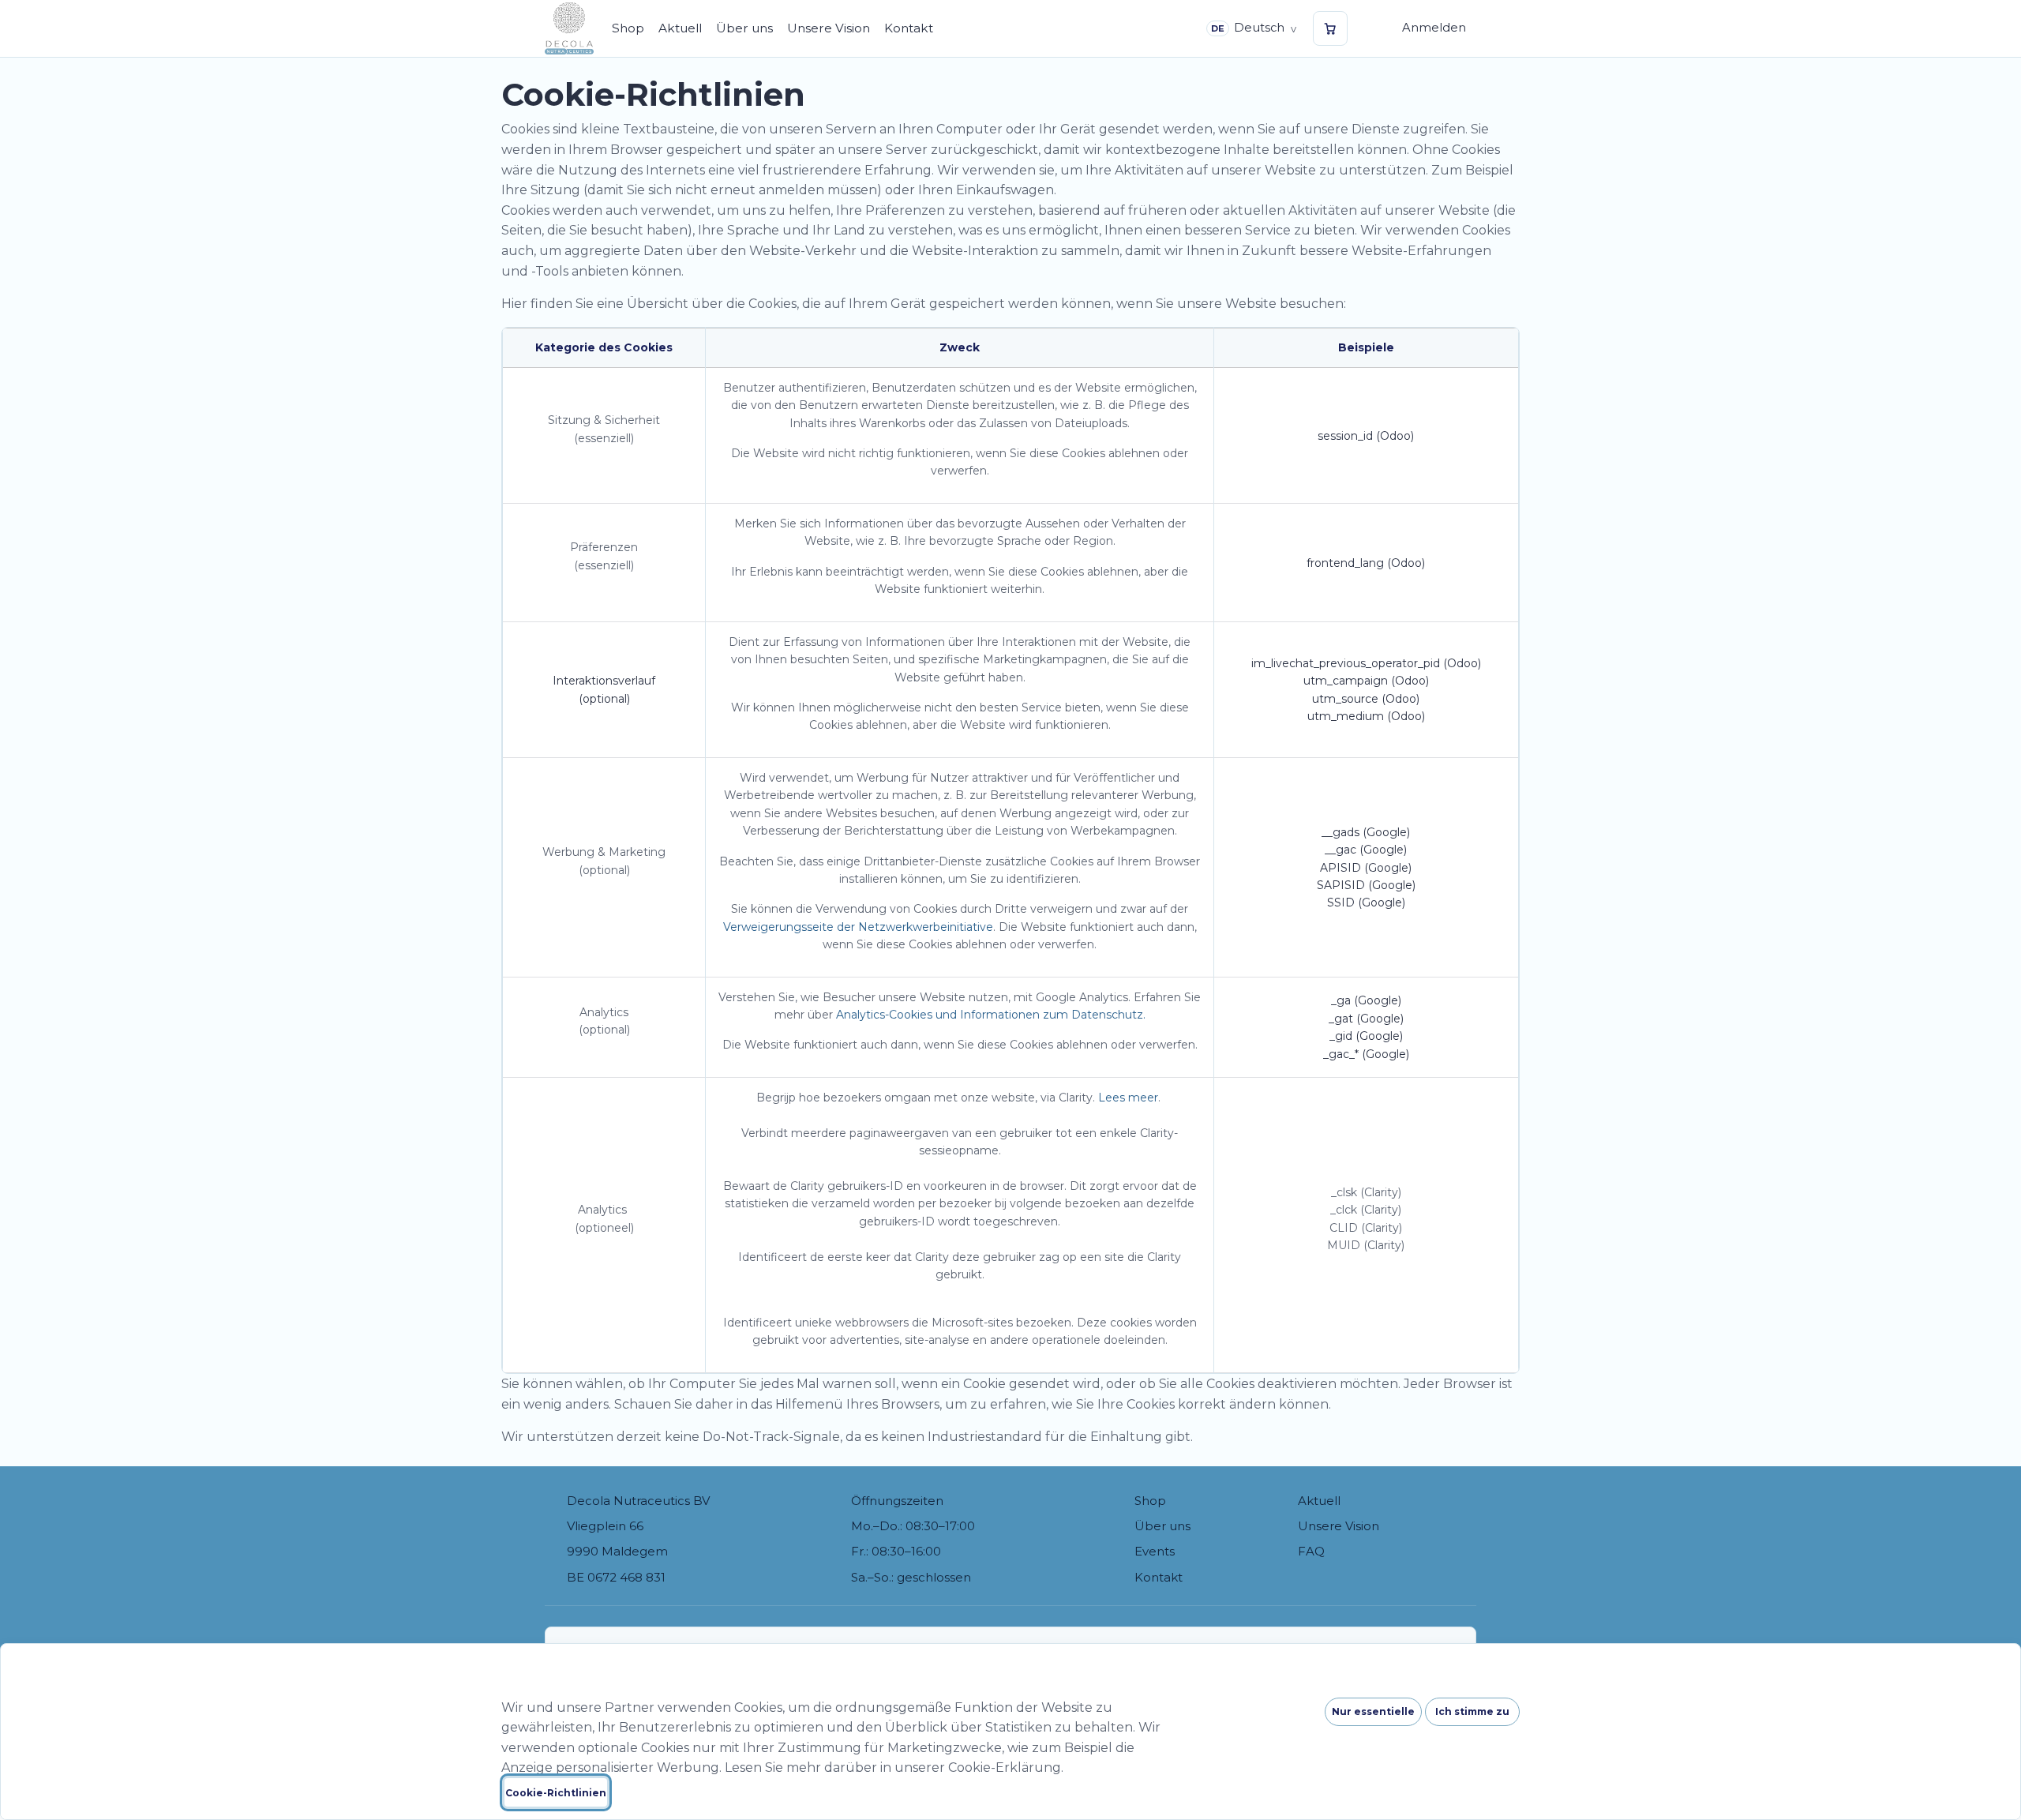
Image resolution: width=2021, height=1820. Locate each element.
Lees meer (1128, 1098)
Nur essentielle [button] (1373, 1711)
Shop (1150, 1501)
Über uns (1162, 1526)
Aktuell (1319, 1501)
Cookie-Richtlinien (556, 1793)
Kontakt (1159, 1577)
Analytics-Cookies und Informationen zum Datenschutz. (991, 1015)
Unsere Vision (1339, 1526)
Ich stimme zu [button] (1472, 1711)
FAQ (1311, 1551)
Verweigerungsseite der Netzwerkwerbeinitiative (858, 927)
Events (1155, 1551)
